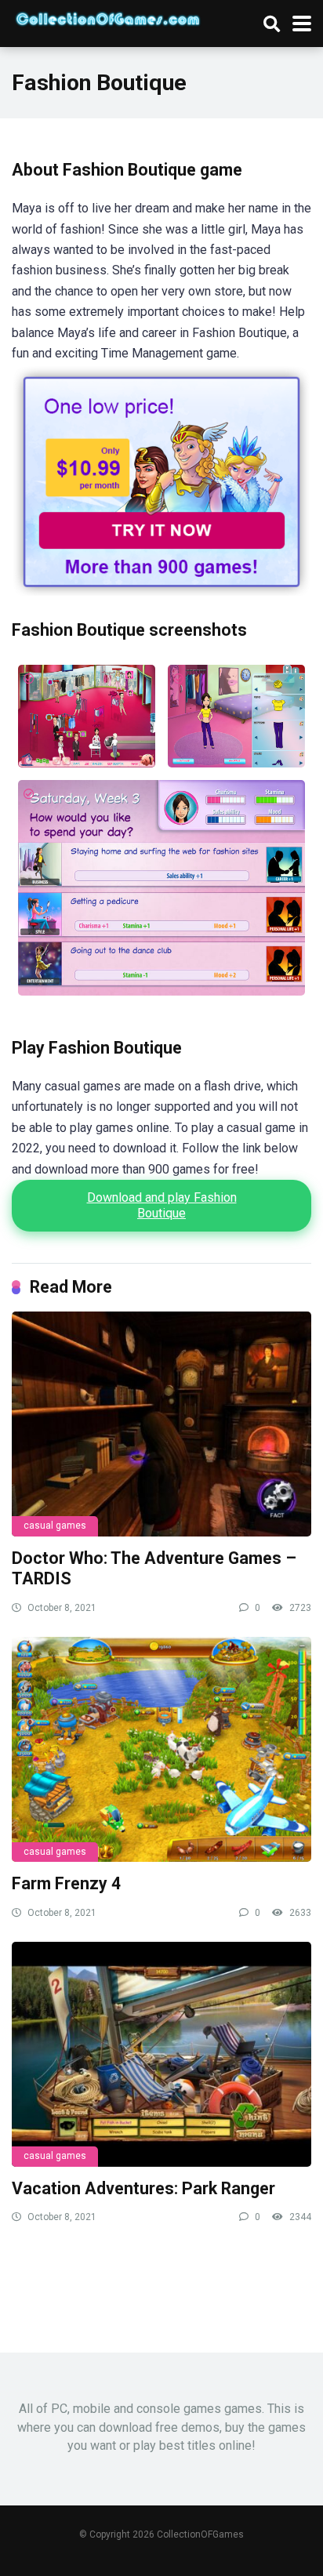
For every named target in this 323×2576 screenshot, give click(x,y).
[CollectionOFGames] (108, 17)
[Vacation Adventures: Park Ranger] (161, 2054)
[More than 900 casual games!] (161, 591)
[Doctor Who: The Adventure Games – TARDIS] (161, 1424)
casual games (55, 1526)
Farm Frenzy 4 (66, 1883)
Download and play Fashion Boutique (162, 1205)
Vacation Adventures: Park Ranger (143, 2188)
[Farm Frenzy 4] (161, 1749)
